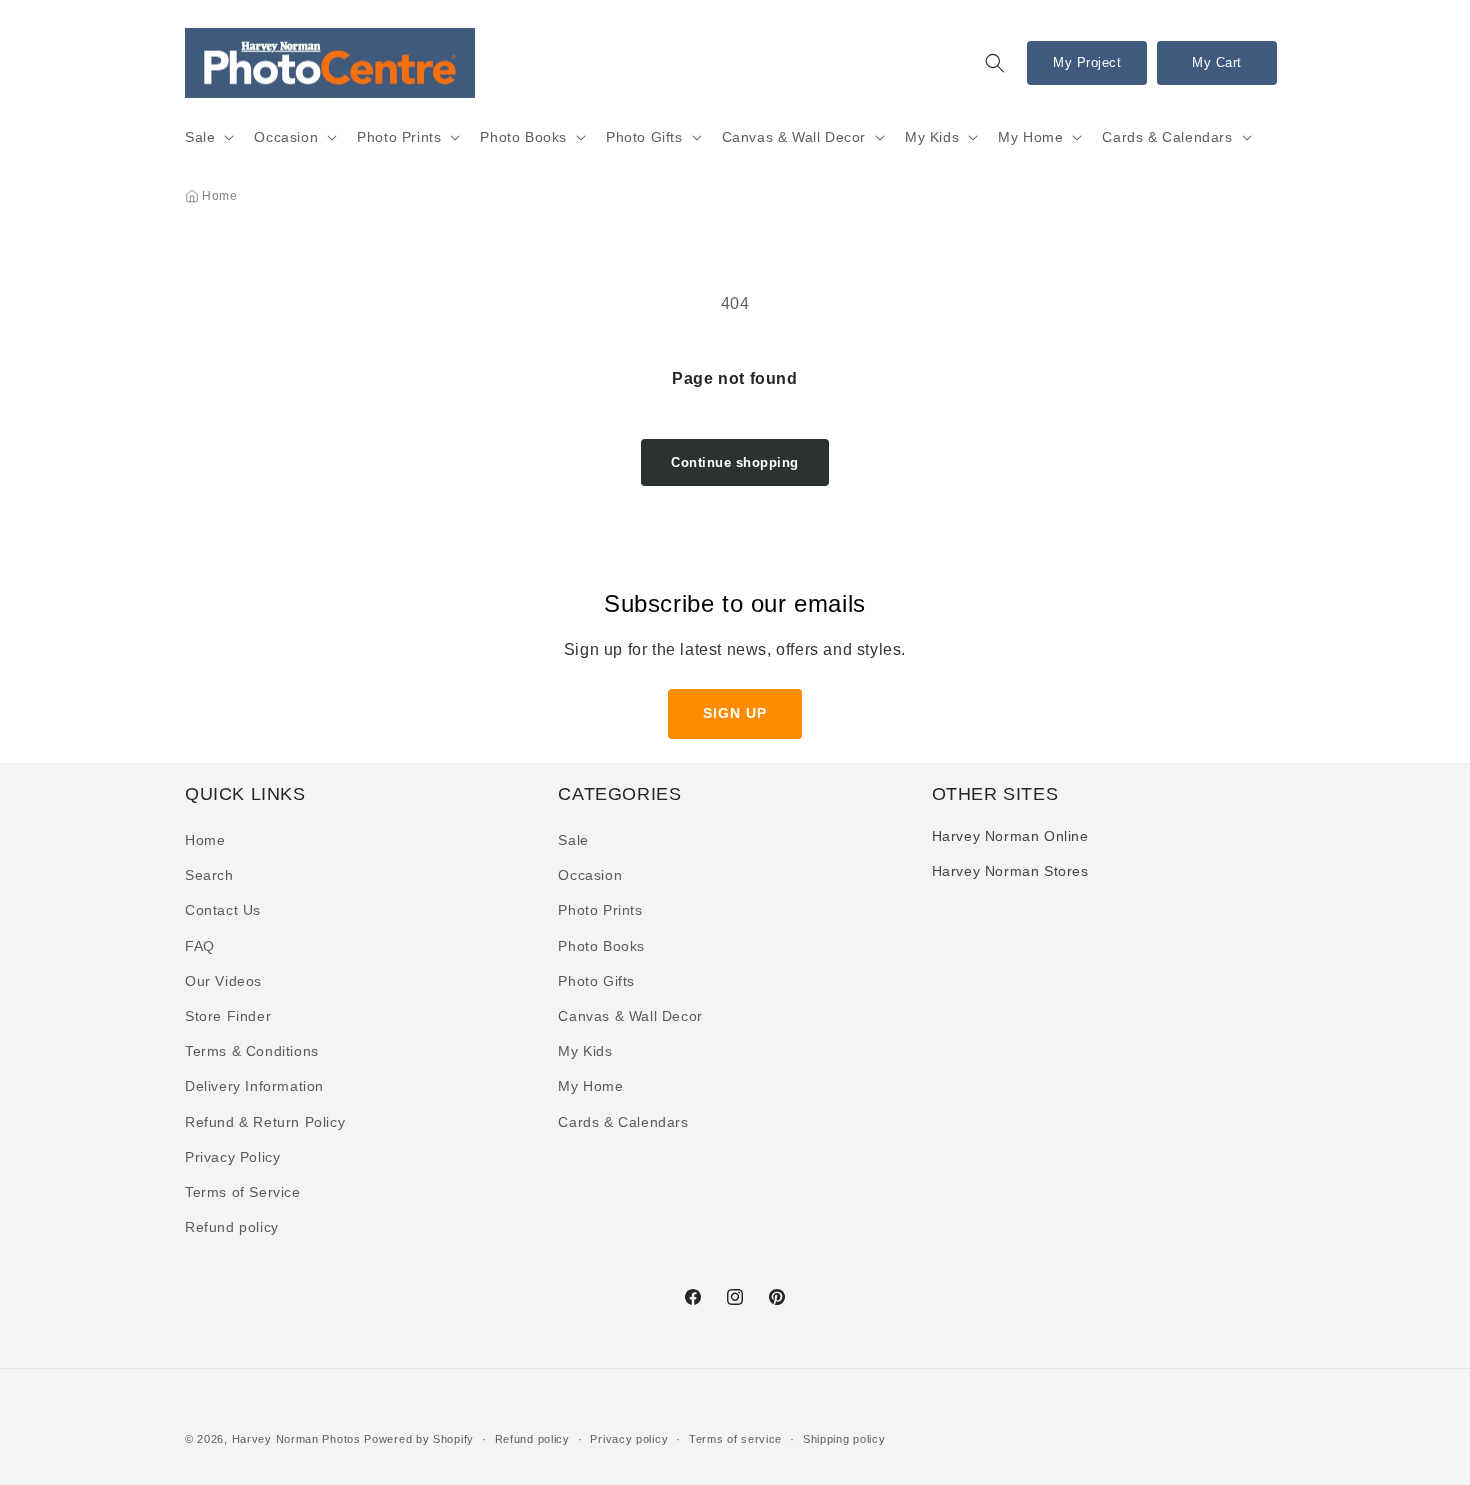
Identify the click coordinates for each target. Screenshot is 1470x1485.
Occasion (286, 137)
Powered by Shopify (419, 1439)
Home (219, 196)
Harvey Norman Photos (296, 1439)
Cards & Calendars (1167, 137)
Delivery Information (254, 1087)
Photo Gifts (644, 137)
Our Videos (223, 981)
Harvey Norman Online (1010, 836)
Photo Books (523, 137)
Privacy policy (629, 1438)
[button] (995, 63)
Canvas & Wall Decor (794, 137)
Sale (200, 137)
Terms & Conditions (252, 1051)
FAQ (200, 946)
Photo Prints (399, 137)
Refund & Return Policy (265, 1122)
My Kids (932, 137)
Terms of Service (243, 1192)
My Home (1030, 137)
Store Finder (228, 1016)
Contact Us (223, 911)
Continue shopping (735, 462)
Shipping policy (844, 1438)
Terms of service (735, 1438)
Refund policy (232, 1227)
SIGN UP (735, 713)
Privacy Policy (232, 1157)
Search (209, 876)
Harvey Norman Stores (1010, 871)
